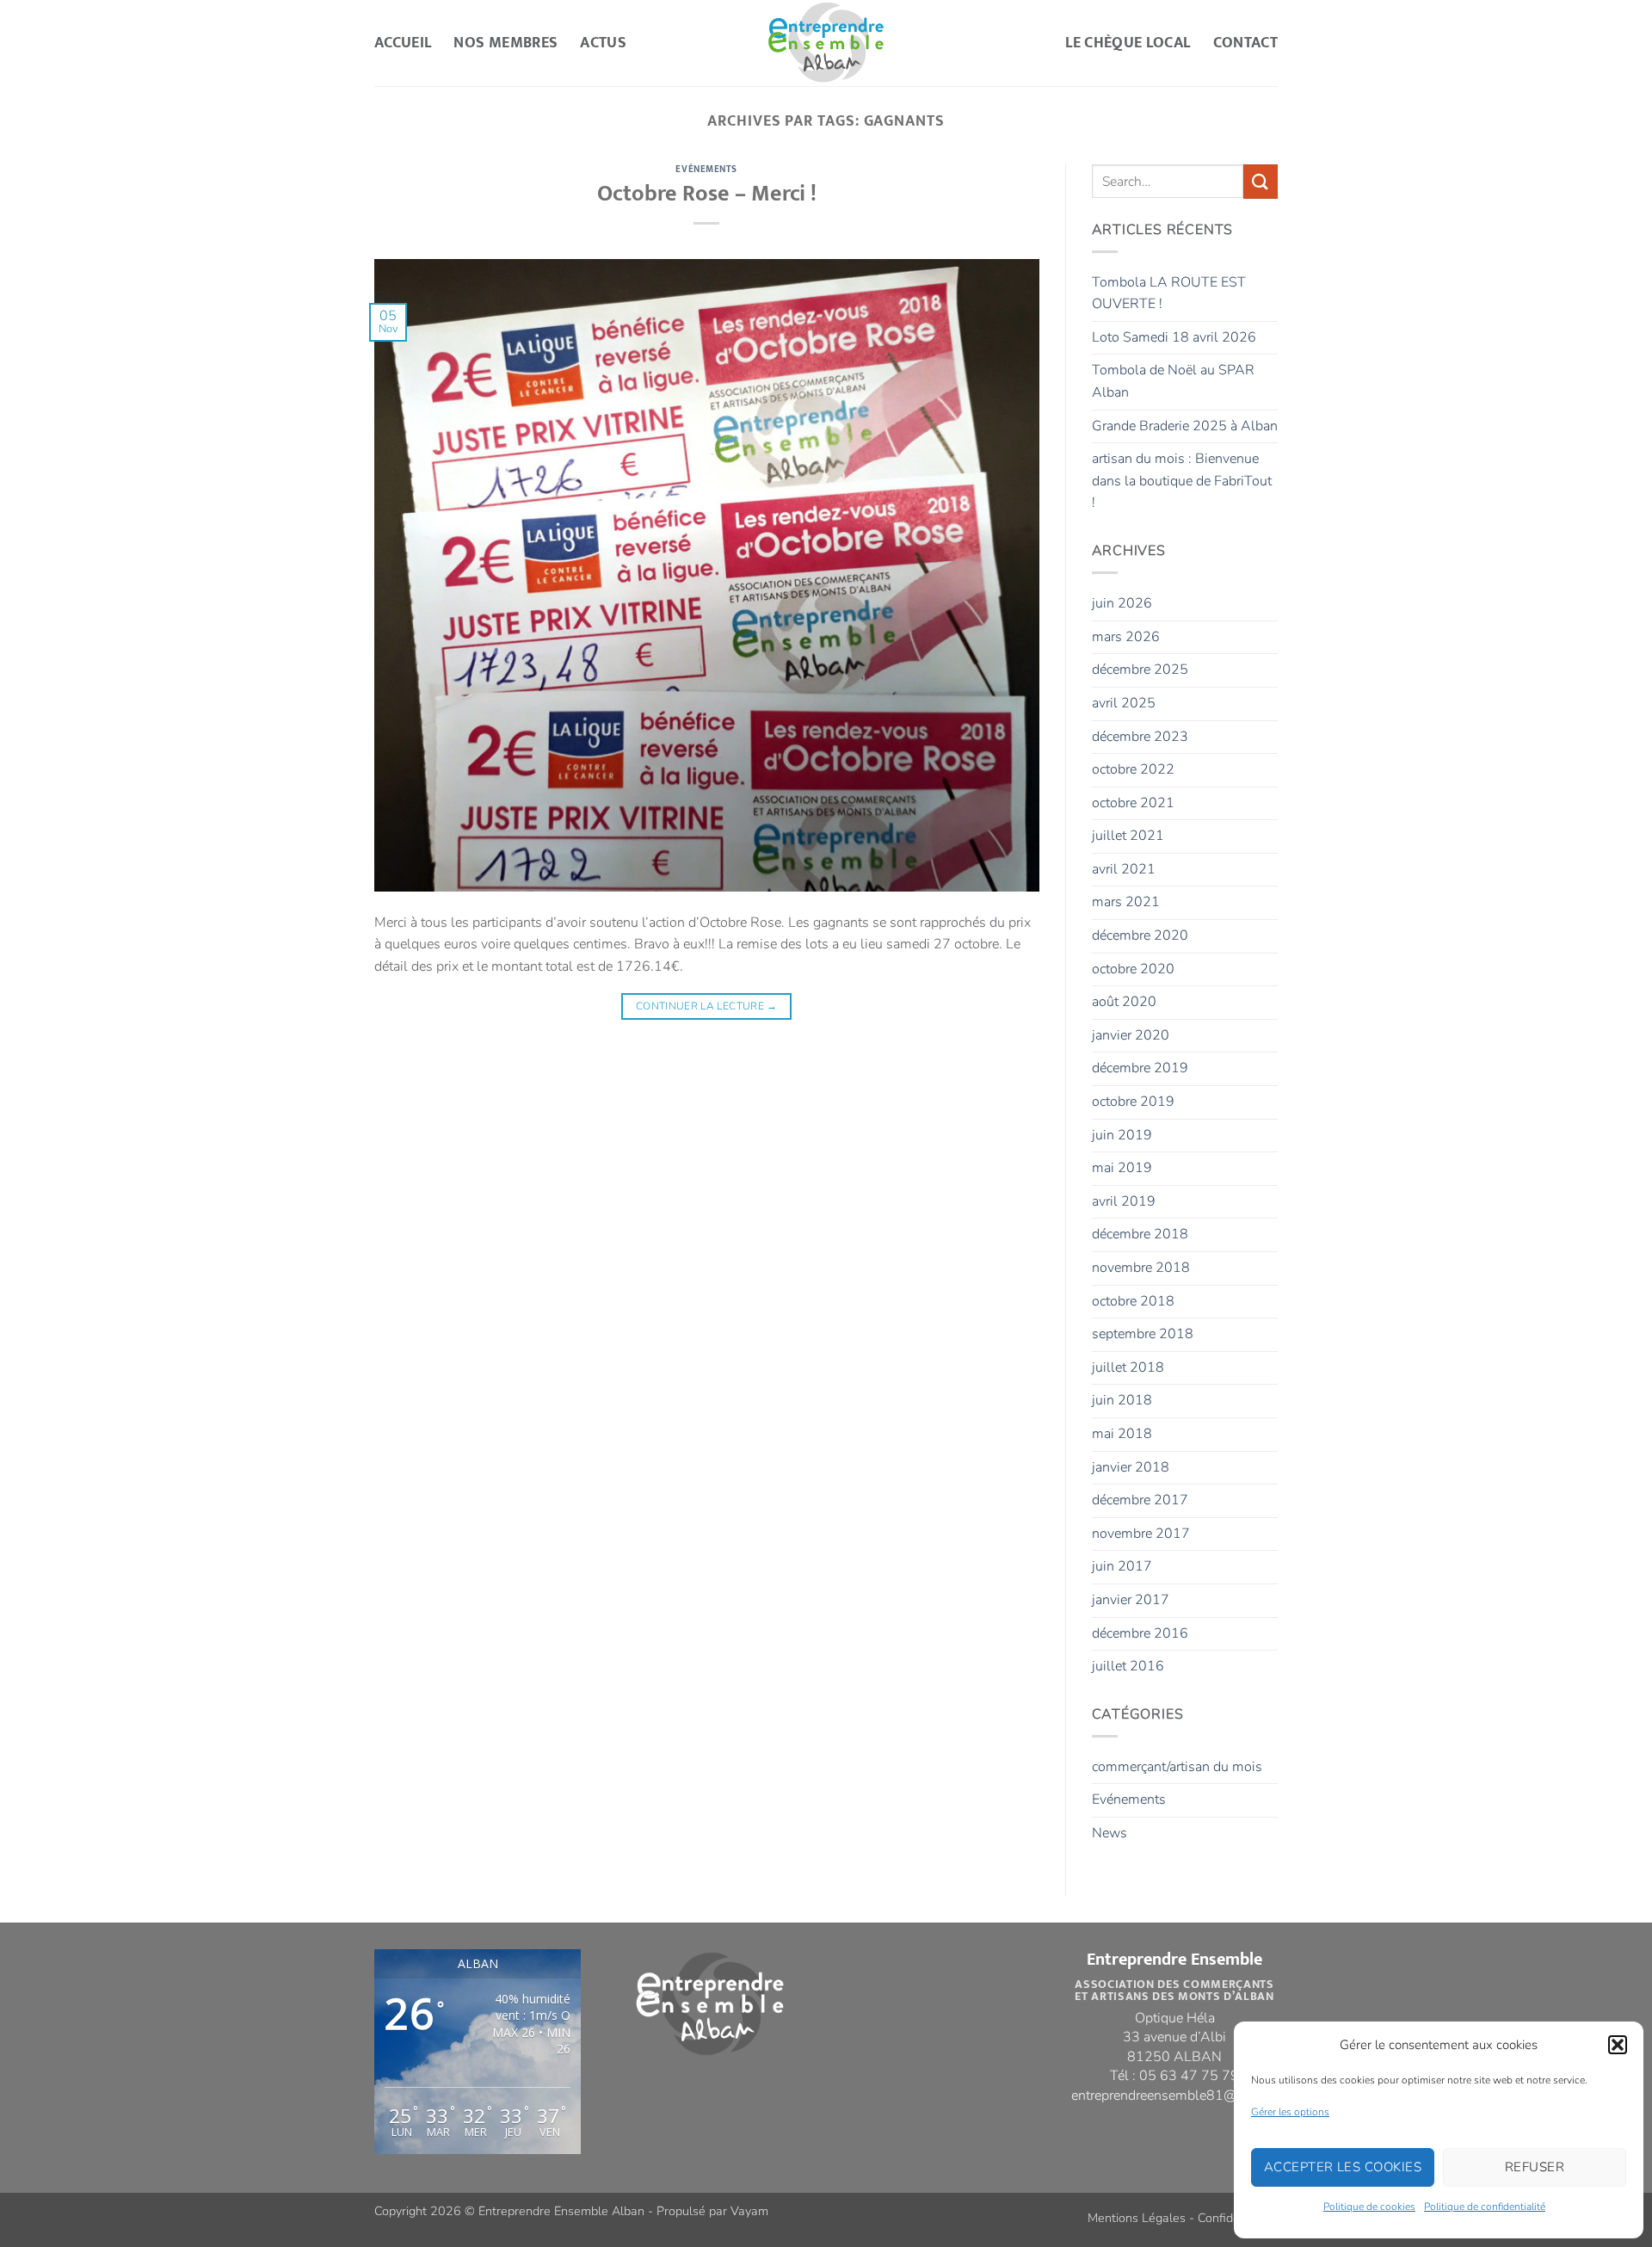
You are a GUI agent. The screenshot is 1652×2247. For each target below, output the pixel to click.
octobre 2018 (1133, 1301)
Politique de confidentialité (1485, 2207)
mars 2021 (1126, 902)
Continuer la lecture (707, 1006)
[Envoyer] (1261, 181)
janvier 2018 (1131, 1467)
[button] (1618, 2045)
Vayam (749, 2211)
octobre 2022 (1133, 769)
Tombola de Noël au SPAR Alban (1173, 381)
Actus (603, 43)
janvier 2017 (1131, 1600)
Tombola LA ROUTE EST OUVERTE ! (1169, 293)
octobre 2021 (1133, 803)
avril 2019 (1124, 1201)
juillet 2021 (1128, 836)
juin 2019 (1122, 1135)
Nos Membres (505, 43)
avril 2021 (1124, 869)
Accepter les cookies (1343, 2167)
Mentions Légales (1137, 2218)
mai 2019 (1122, 1168)
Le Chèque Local (1128, 43)
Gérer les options (1290, 2112)
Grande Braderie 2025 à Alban (1185, 426)
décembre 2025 (1140, 670)
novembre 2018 (1141, 1268)
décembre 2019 (1140, 1068)
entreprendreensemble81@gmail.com (1186, 2096)
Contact (1245, 43)
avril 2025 (1124, 703)
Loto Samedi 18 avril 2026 (1174, 337)
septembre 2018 (1143, 1334)
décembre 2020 (1140, 935)
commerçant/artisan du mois (1177, 1767)
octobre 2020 (1133, 969)
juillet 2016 (1128, 1666)
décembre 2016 (1140, 1633)
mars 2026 (1126, 637)
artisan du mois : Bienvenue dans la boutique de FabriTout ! (1182, 481)
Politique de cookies (1369, 2207)
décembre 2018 (1140, 1234)
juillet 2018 (1128, 1367)
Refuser (1535, 2167)
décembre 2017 (1140, 1500)
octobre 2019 (1133, 1102)
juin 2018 (1122, 1400)
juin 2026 (1122, 603)
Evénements (706, 169)
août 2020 (1124, 1002)
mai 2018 (1122, 1434)
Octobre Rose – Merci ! (707, 194)
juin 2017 (1122, 1566)
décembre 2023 (1140, 737)
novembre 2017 (1141, 1534)
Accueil (403, 43)
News (1110, 1833)
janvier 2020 (1131, 1035)
